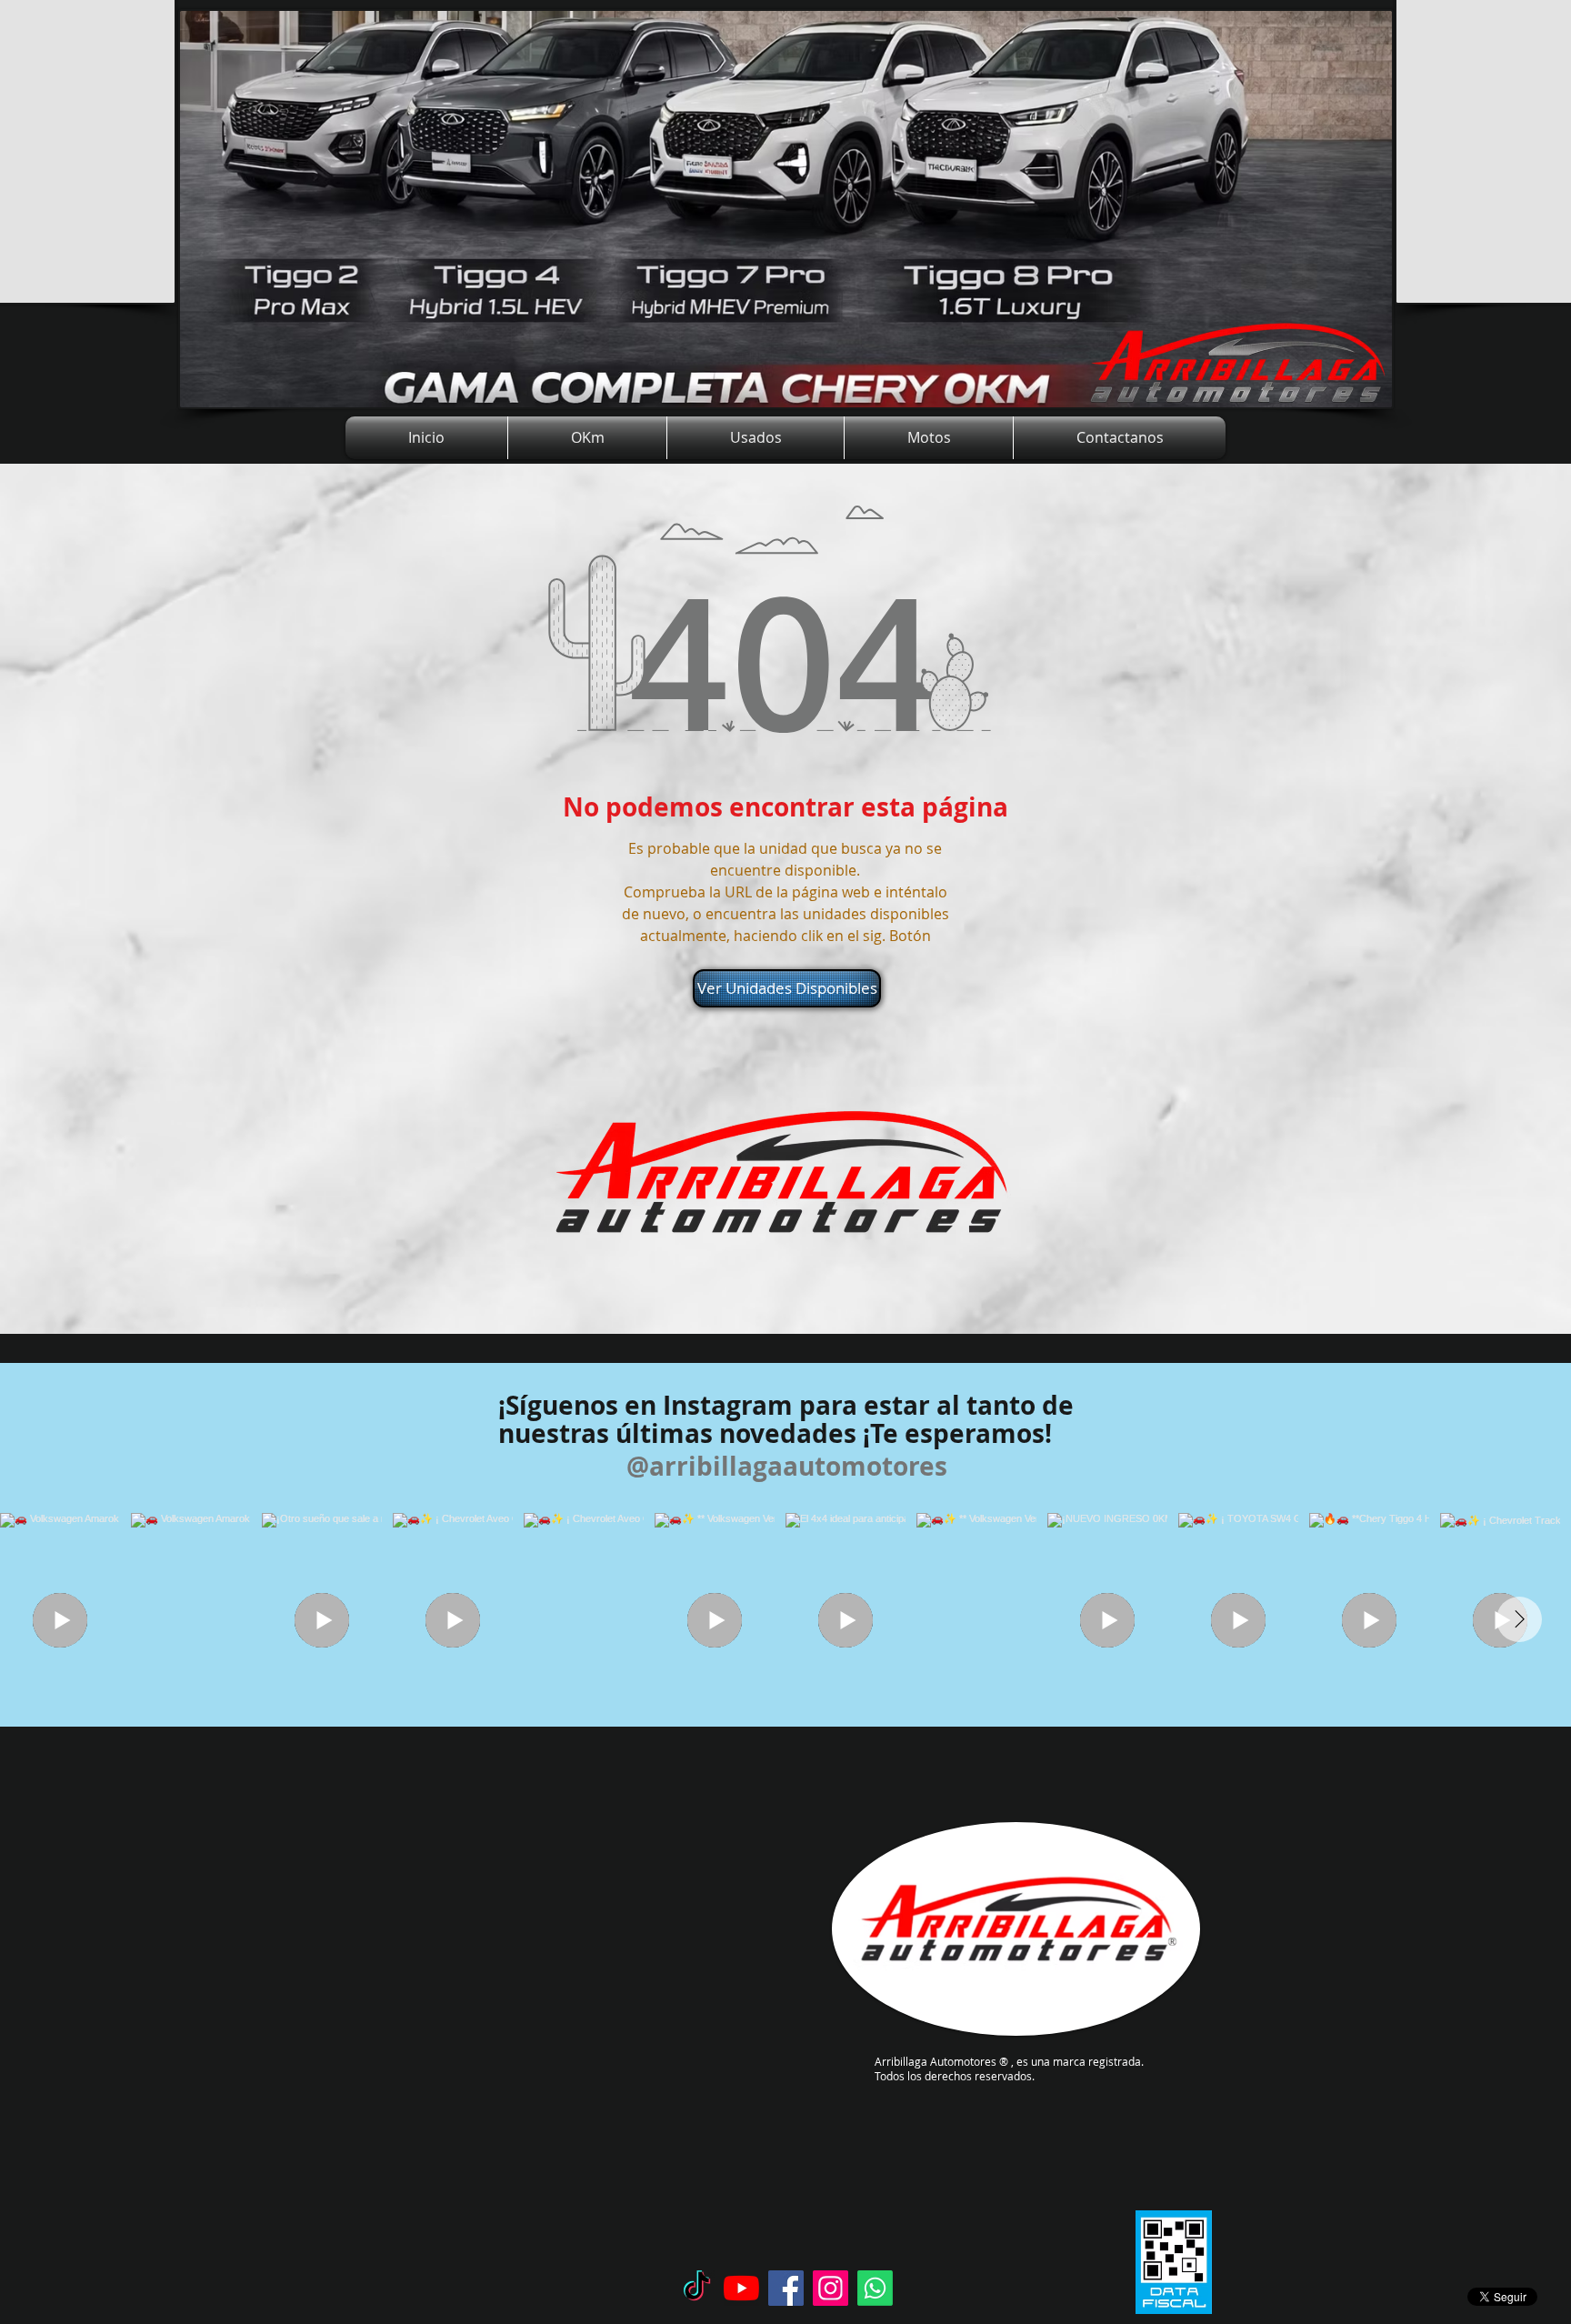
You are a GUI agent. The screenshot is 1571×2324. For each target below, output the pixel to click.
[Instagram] (831, 2288)
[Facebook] (786, 2288)
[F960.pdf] (1174, 2264)
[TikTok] (697, 2288)
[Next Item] (1519, 1619)
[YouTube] (741, 2288)
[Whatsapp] (875, 2288)
